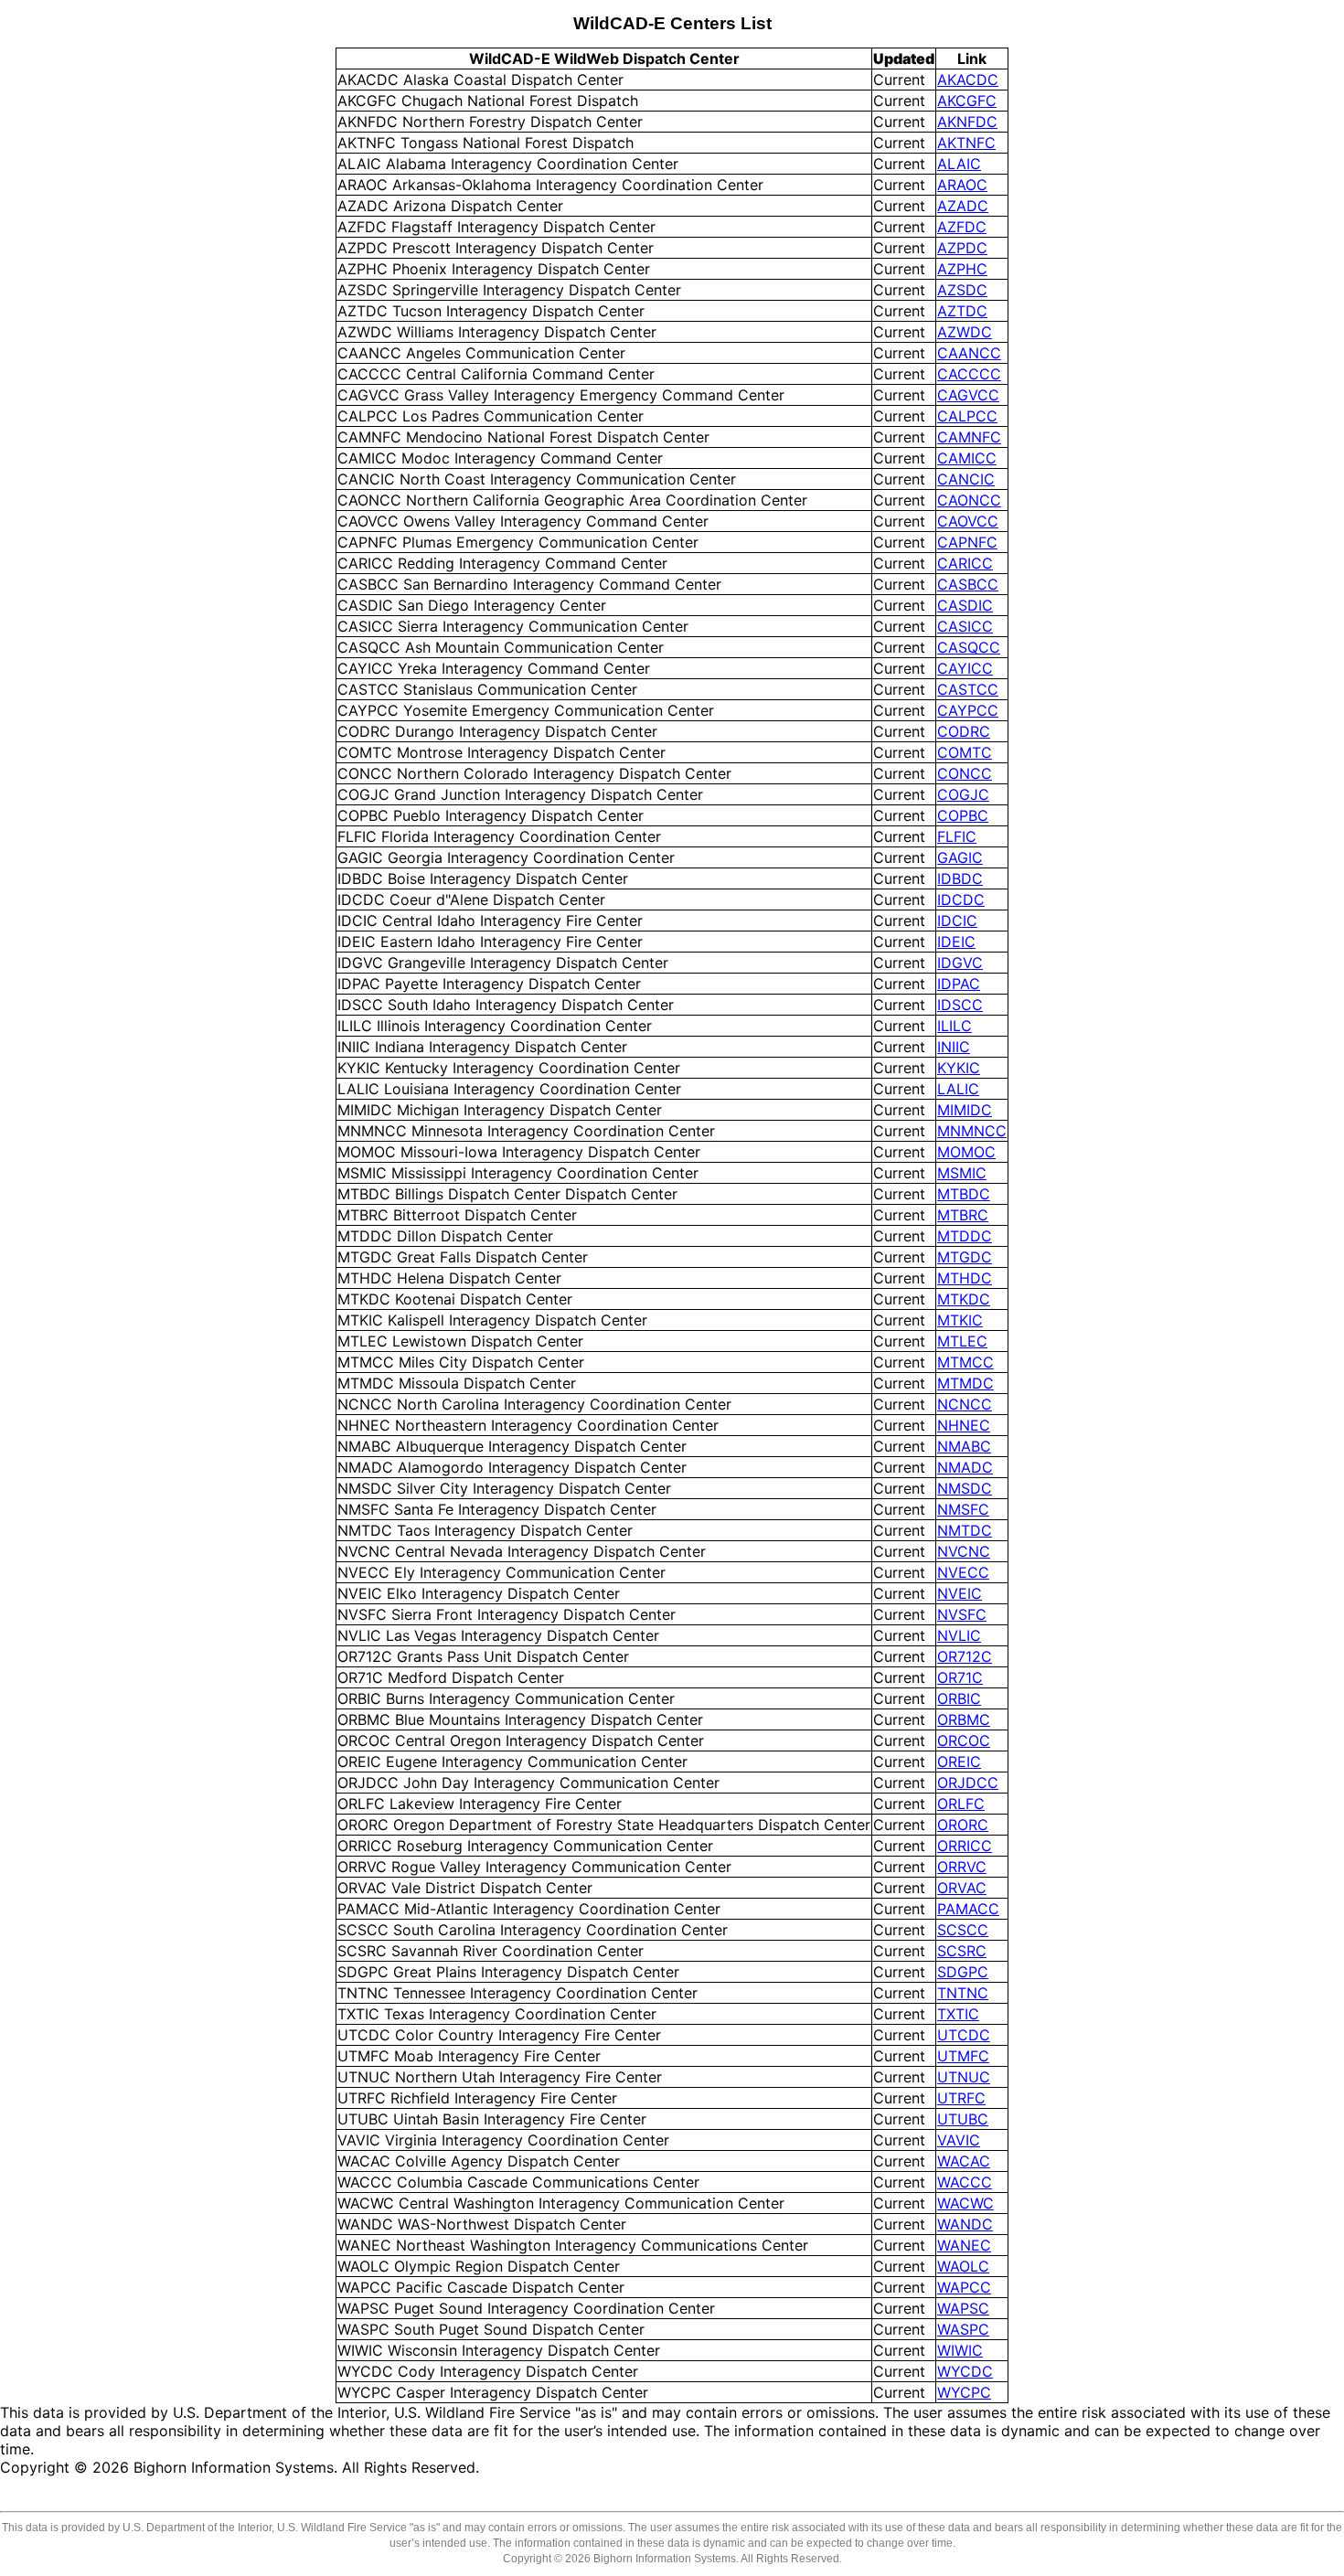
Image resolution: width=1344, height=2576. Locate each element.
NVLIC (959, 1635)
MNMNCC (972, 1131)
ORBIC (959, 1698)
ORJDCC (968, 1783)
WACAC (964, 2161)
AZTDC (962, 311)
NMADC (965, 1467)
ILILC (955, 1026)
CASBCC (968, 584)
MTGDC (965, 1257)
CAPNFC (967, 542)
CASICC (965, 626)
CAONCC (969, 500)
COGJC (963, 794)
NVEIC (960, 1593)
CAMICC (967, 458)
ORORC (963, 1825)
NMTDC (965, 1530)
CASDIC (965, 605)
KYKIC (959, 1068)
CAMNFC (969, 437)
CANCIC (966, 479)
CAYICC (965, 668)
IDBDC (960, 878)
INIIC (954, 1047)
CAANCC (969, 353)
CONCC (965, 773)
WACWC (965, 2203)
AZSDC (962, 290)
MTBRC (963, 1215)
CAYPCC (968, 710)
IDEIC (956, 942)
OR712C (965, 1656)
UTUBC (963, 2119)
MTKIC (960, 1320)
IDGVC (960, 963)
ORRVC (962, 1867)
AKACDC (968, 80)
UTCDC (964, 2035)
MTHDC (965, 1278)
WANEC (964, 2245)
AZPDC (962, 248)
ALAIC (959, 164)
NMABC (964, 1446)
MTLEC (962, 1341)
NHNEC (964, 1425)
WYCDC (965, 2371)
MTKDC (964, 1299)
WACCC (965, 2182)
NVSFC (962, 1614)
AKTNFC (966, 143)
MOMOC (966, 1152)
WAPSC (963, 2308)
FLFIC (957, 836)
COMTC (965, 752)
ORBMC (964, 1719)
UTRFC (961, 2098)
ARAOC (962, 185)
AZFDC (962, 227)
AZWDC (965, 332)
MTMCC (965, 1362)
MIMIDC (965, 1110)
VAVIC (959, 2140)
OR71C (960, 1677)
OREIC (959, 1762)
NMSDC (965, 1488)
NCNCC (965, 1404)
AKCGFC (967, 101)
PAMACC (968, 1909)
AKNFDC (967, 122)
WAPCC (964, 2287)
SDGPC (963, 1972)
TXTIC (958, 2014)
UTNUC (964, 2077)
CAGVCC (968, 395)
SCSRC (962, 1951)
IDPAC (959, 984)
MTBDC (964, 1194)
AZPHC (962, 269)
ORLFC (961, 1804)
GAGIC (960, 857)
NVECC (963, 1572)
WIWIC (960, 2350)
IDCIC (957, 921)
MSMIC (962, 1173)
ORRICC (965, 1846)
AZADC (963, 206)
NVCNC (964, 1551)
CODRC (964, 731)
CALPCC (967, 416)
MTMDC (965, 1383)
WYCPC (964, 2392)
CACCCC (969, 374)
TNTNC (963, 1993)
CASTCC (968, 689)
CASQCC (969, 647)
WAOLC (963, 2266)
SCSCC (963, 1930)
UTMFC (963, 2056)
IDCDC (961, 899)
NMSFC (963, 1509)
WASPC (963, 2329)
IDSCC (960, 1005)
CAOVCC (968, 521)
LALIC (958, 1089)
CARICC (965, 563)
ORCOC (964, 1740)
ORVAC (962, 1888)
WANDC (965, 2224)
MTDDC (965, 1236)
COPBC (963, 815)
